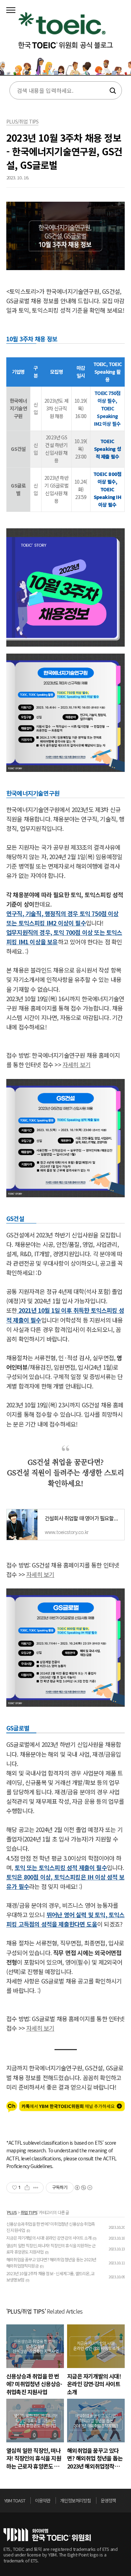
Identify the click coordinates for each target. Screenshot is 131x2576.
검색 (112, 91)
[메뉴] (11, 10)
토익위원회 (47, 2535)
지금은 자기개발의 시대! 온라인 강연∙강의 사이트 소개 (49, 2238)
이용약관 (43, 2500)
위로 (125, 2502)
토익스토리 (65, 40)
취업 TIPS (29, 2212)
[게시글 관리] (36, 2188)
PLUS (12, 2212)
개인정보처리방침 (75, 2500)
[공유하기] (27, 2188)
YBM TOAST (15, 2500)
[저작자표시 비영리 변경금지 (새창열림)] (83, 2188)
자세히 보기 (77, 1064)
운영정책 (108, 2500)
